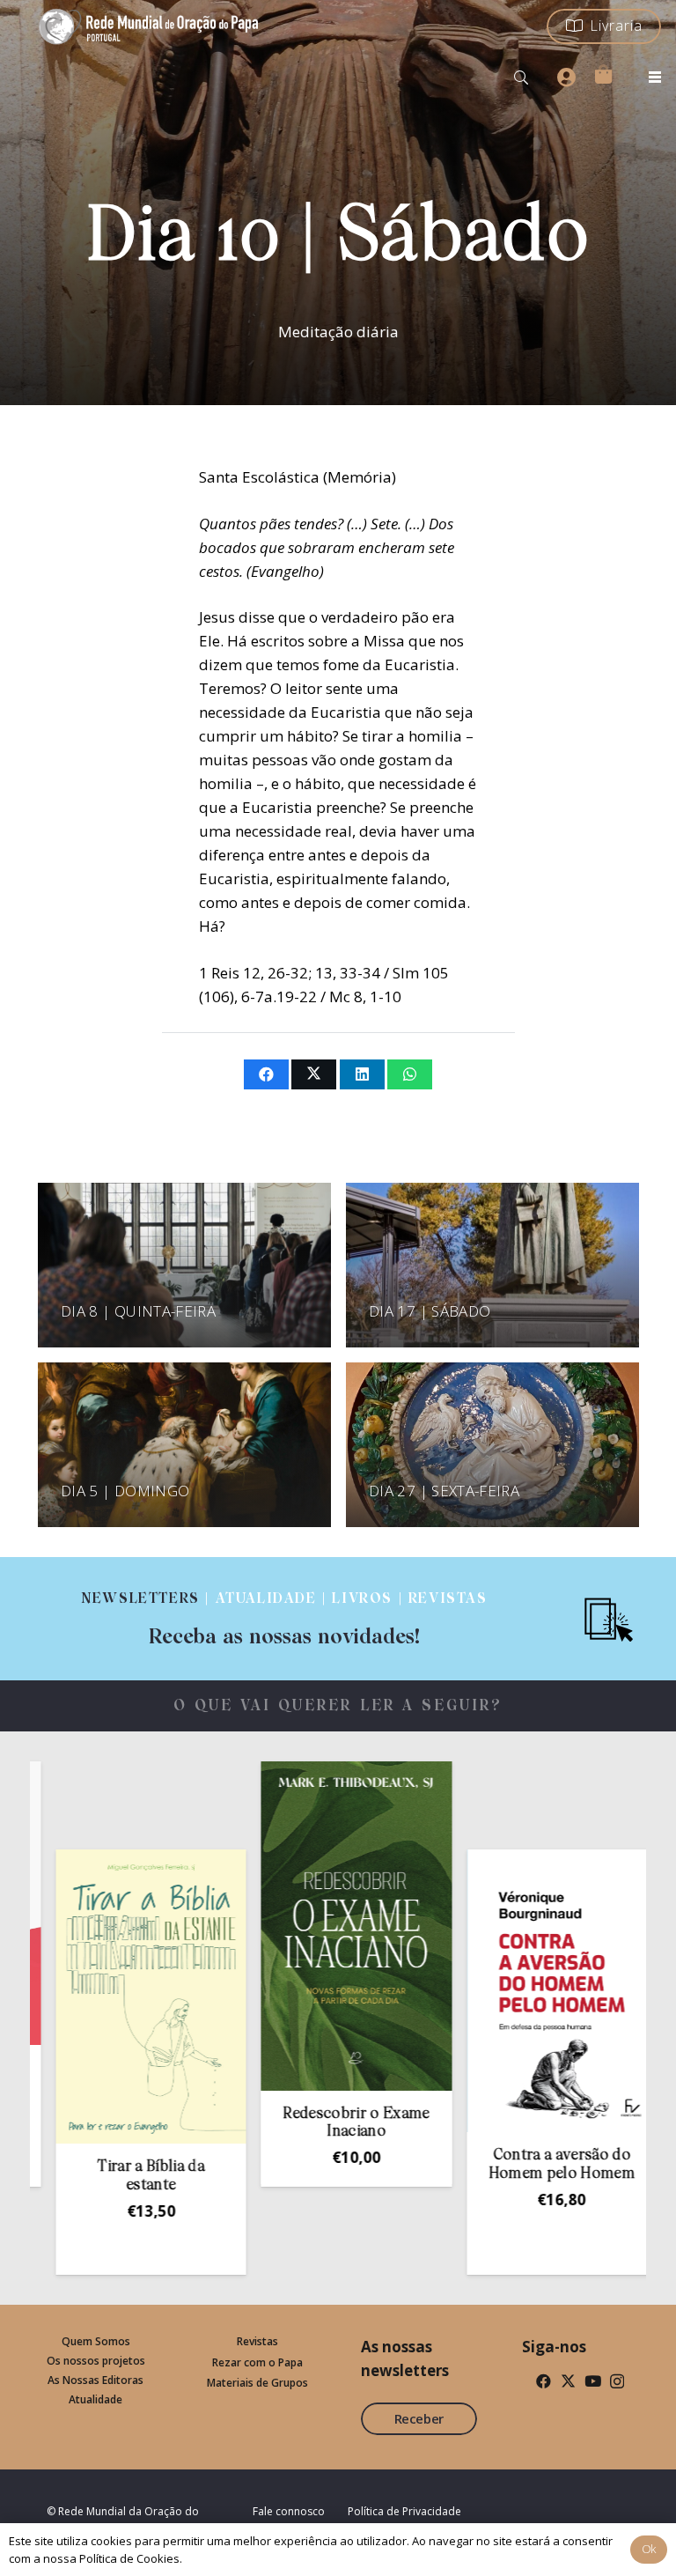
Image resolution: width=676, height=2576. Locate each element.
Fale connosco (289, 2511)
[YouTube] (593, 2381)
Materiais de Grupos (257, 2383)
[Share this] (266, 1074)
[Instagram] (617, 2382)
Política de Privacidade (404, 2511)
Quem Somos (96, 2341)
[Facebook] (544, 2381)
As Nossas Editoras (96, 2380)
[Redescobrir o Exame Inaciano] (286, 1926)
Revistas (257, 2341)
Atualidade (96, 2399)
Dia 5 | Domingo (125, 1491)
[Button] (566, 78)
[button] (522, 78)
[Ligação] (284, 1619)
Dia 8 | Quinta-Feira (138, 1311)
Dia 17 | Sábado (430, 1311)
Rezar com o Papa (257, 2362)
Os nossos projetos (96, 2361)
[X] (568, 2381)
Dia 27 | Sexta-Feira (444, 1491)
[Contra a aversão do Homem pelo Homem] (492, 1991)
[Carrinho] (603, 74)
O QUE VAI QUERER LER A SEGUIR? (338, 1706)
